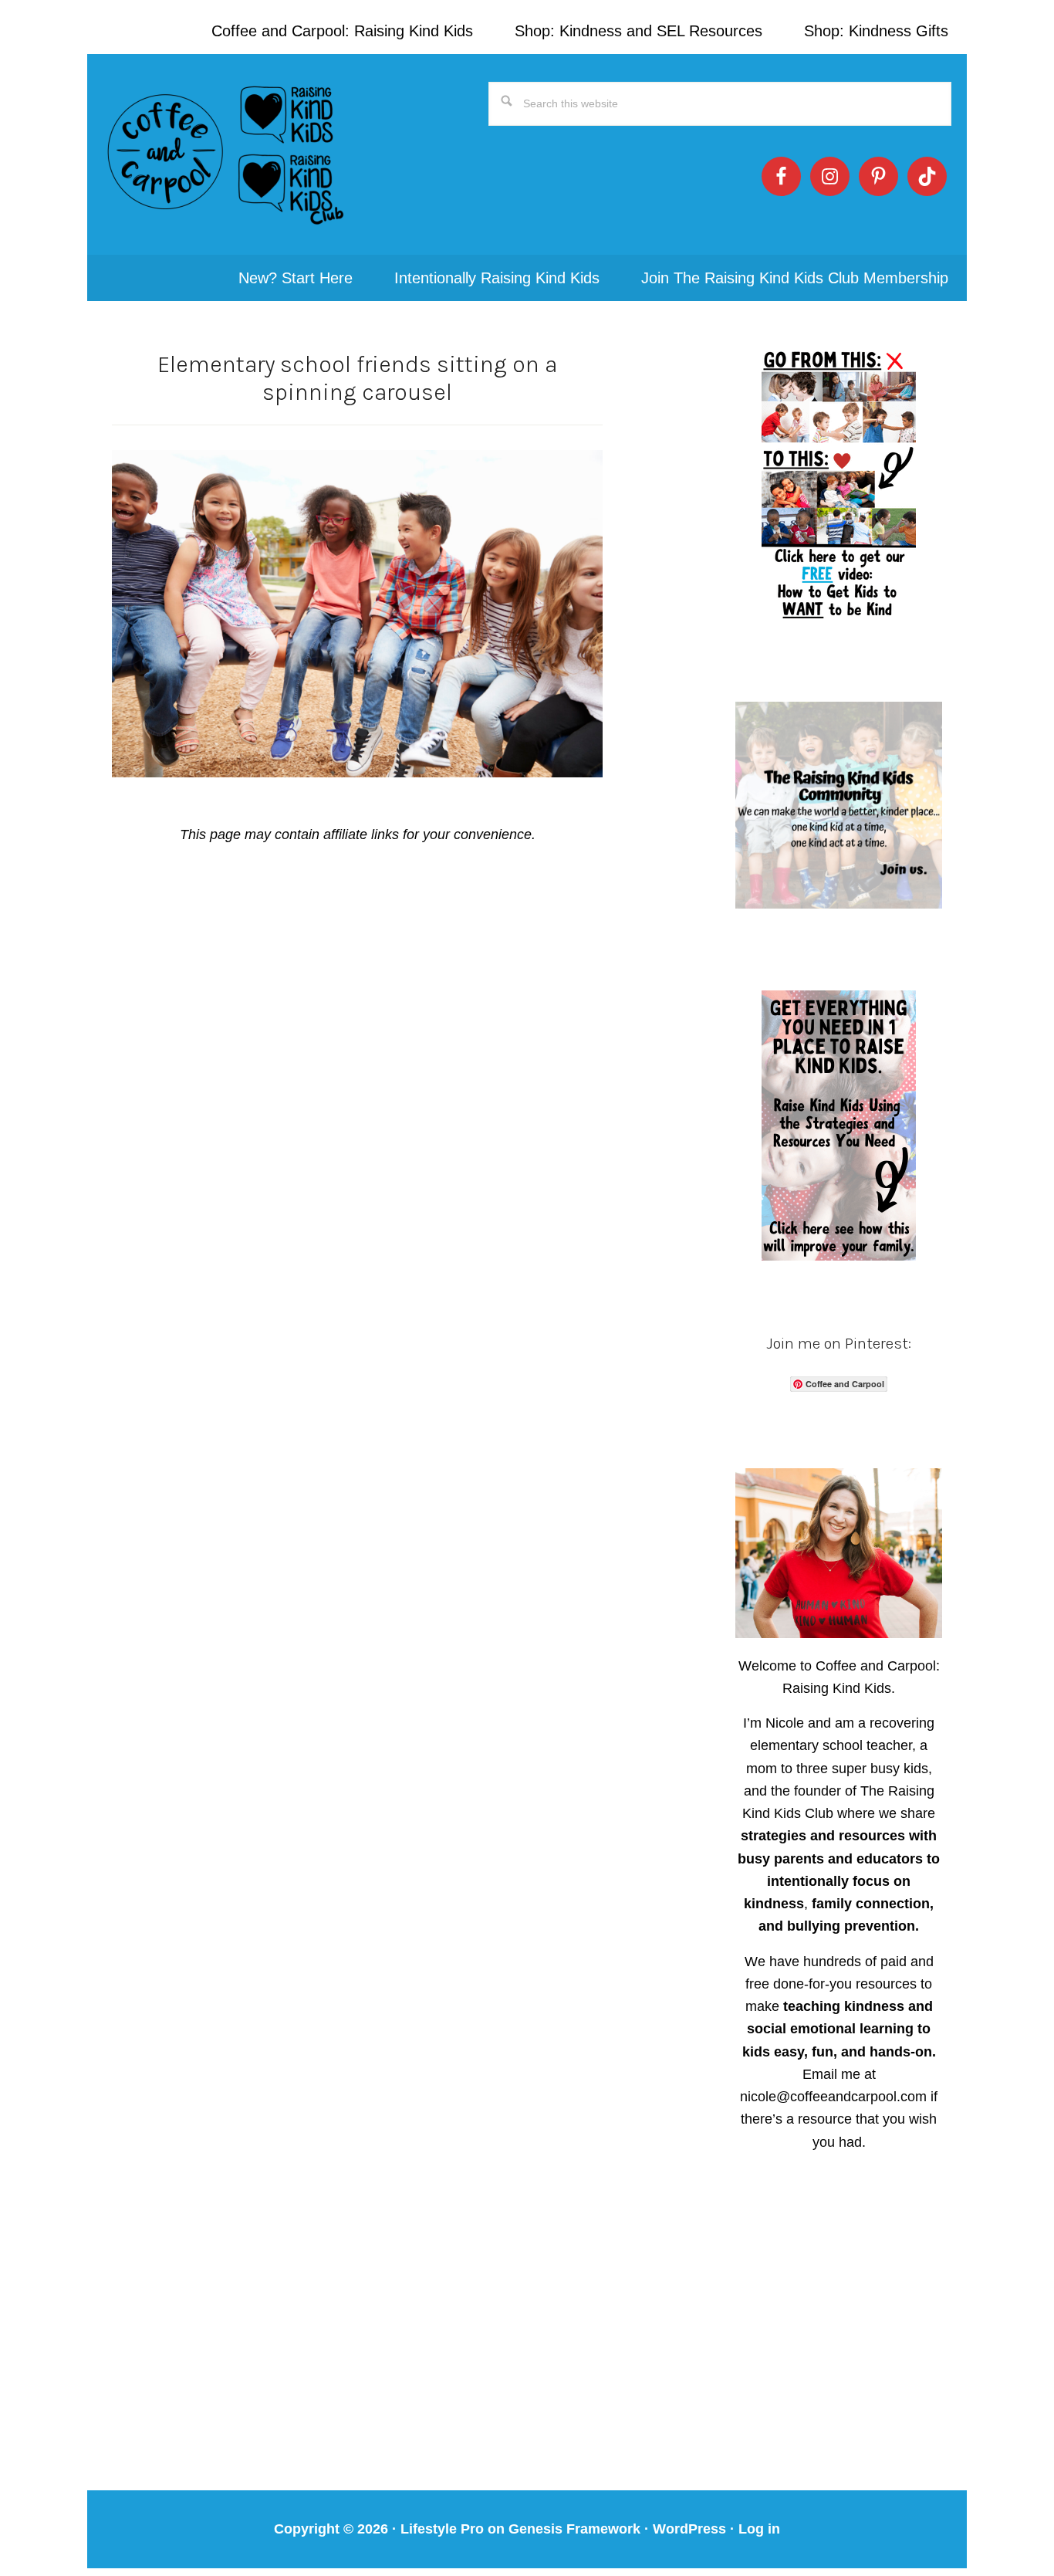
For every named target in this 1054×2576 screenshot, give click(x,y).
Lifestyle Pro (442, 2529)
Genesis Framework (574, 2529)
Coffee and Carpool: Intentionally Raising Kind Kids (226, 154)
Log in (759, 2529)
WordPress (689, 2529)
